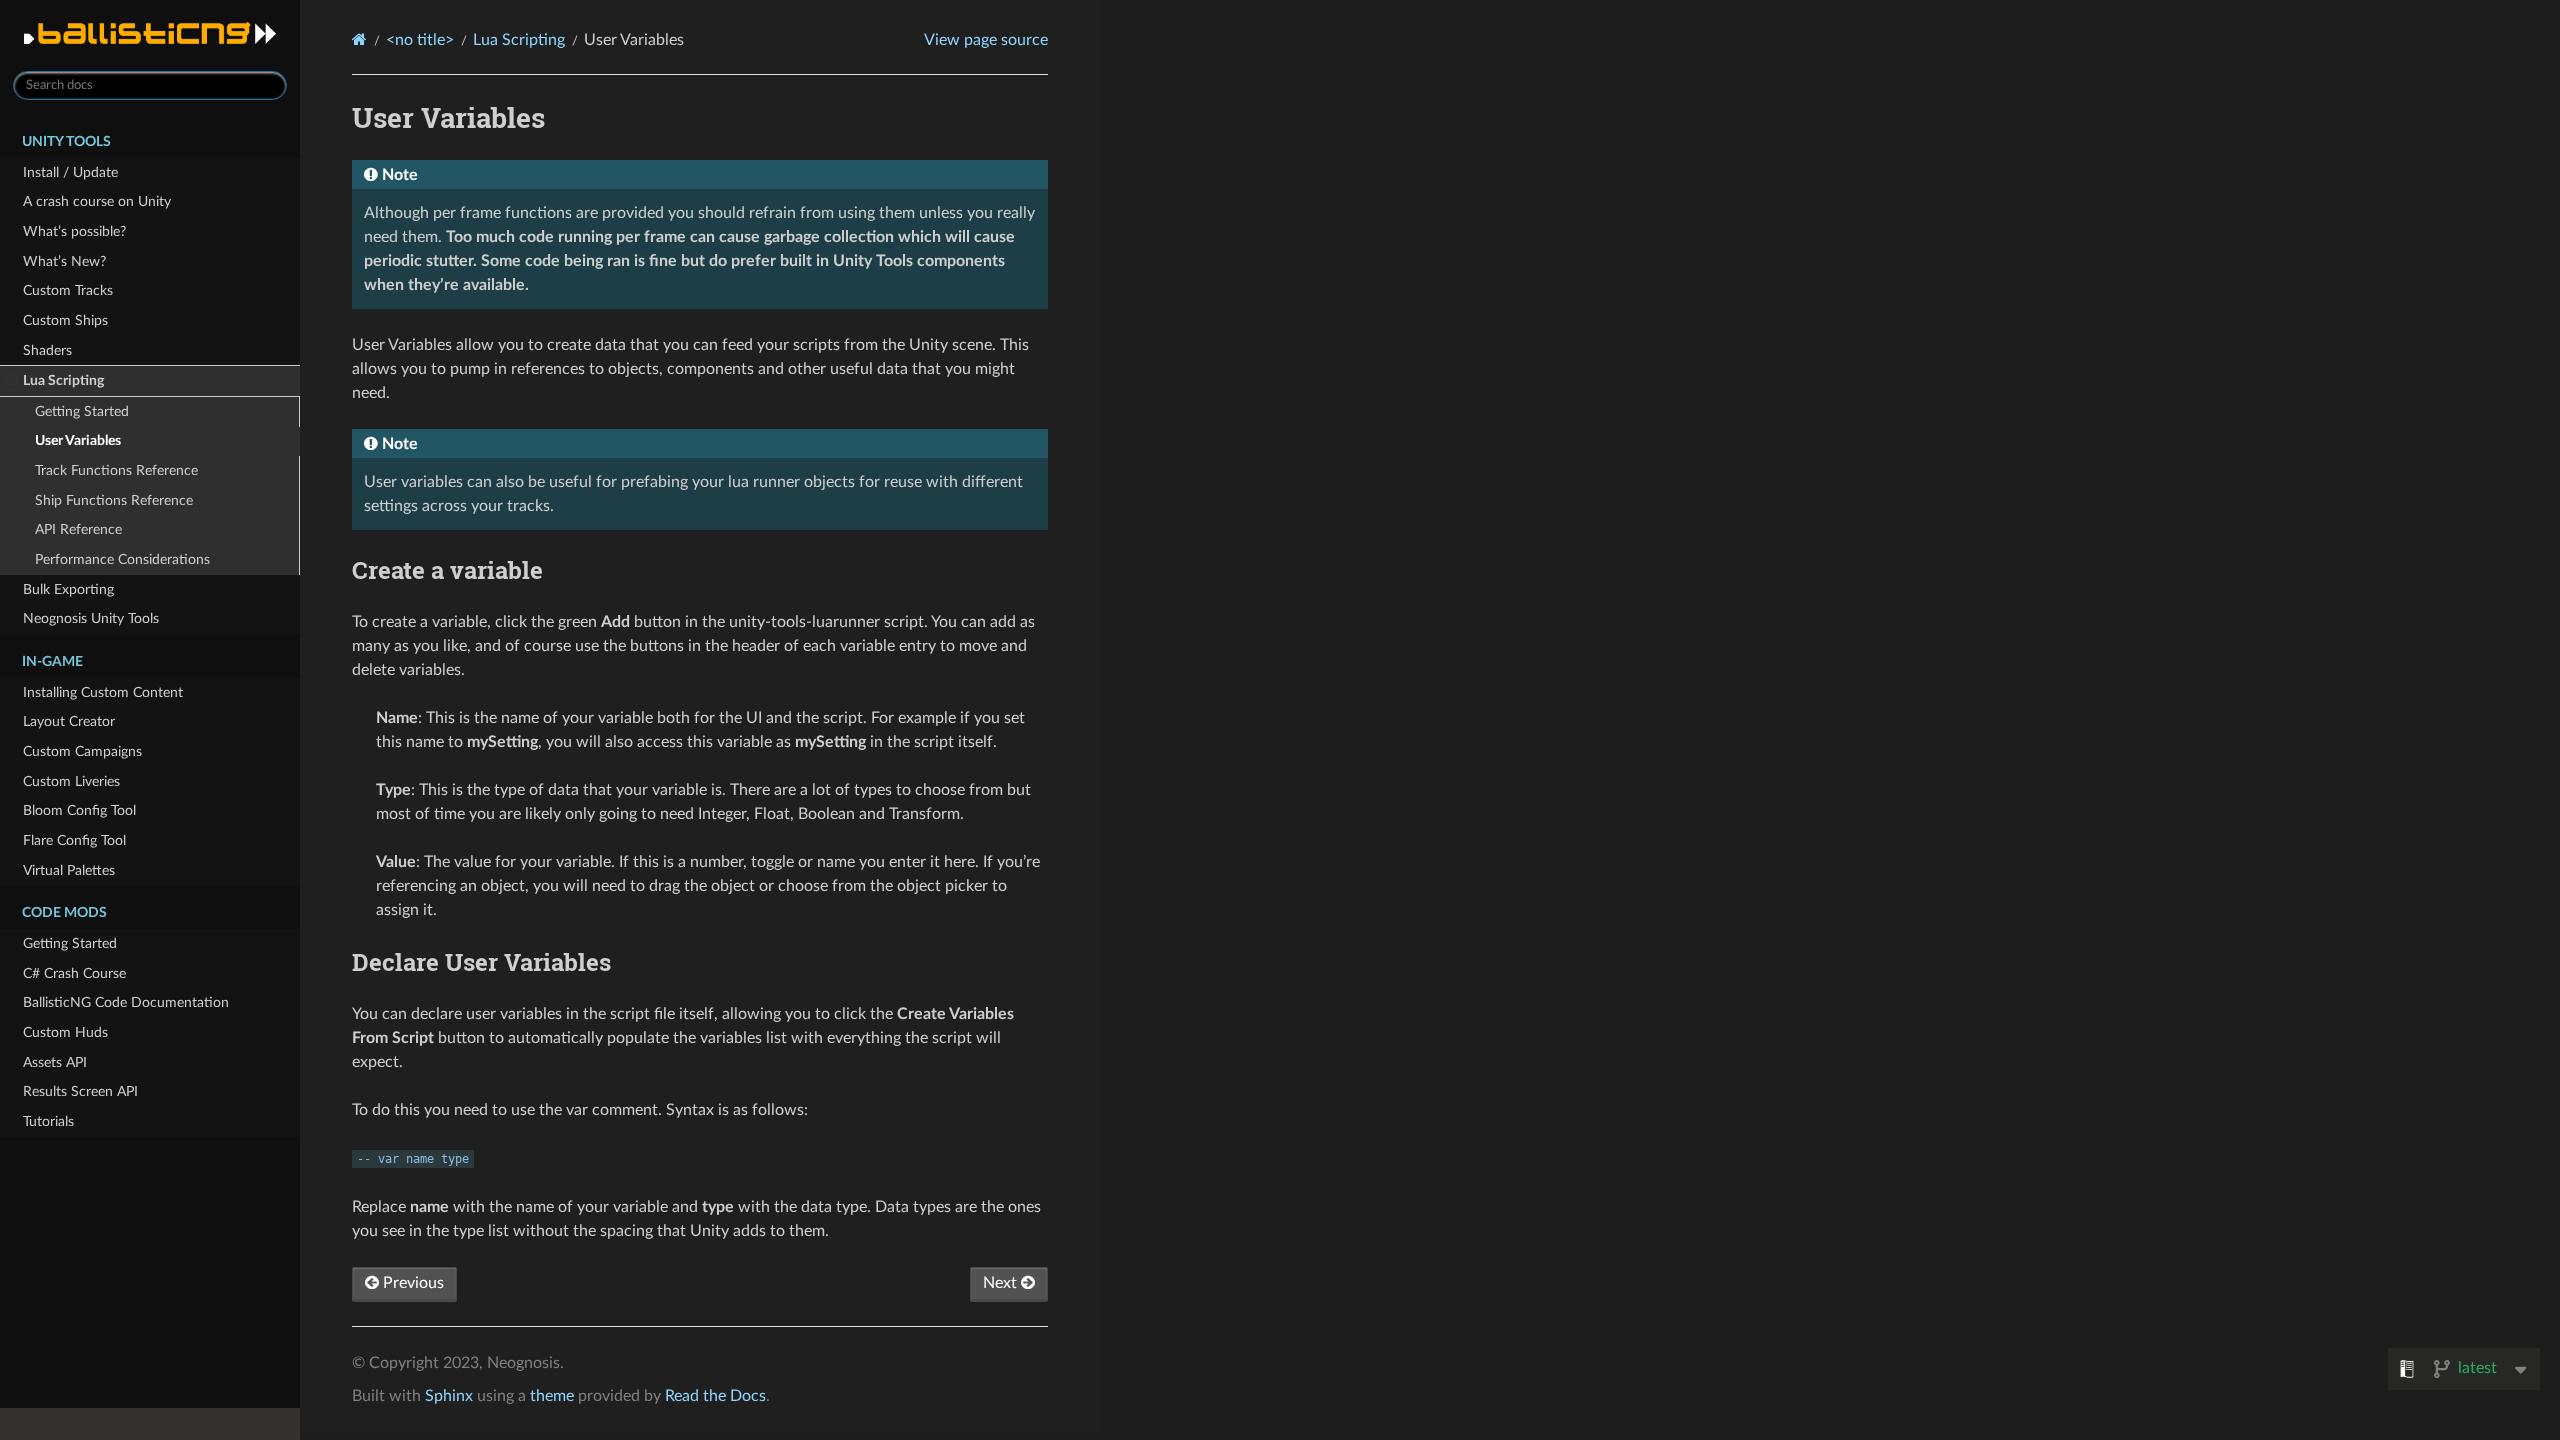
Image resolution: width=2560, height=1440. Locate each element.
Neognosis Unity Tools (91, 618)
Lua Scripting (63, 380)
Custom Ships (65, 320)
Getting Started (82, 411)
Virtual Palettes (69, 870)
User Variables (78, 440)
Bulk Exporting (68, 589)
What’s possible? (74, 231)
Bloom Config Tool (79, 810)
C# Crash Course (74, 973)
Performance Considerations (122, 559)
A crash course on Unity (97, 201)
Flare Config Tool (74, 840)
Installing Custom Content (103, 692)
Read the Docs (715, 1396)
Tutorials (48, 1121)
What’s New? (64, 261)
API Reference (78, 529)
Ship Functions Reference (114, 500)
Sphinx (449, 1396)
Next (1002, 1283)
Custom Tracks (68, 290)
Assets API (55, 1062)
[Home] (359, 39)
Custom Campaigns (82, 751)
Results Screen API (80, 1091)
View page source (986, 40)
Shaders (47, 350)
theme (552, 1396)
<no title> (420, 40)
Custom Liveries (71, 781)
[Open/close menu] (11, 381)
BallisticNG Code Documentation (126, 1002)
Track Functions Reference (116, 470)
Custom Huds (65, 1032)
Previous (411, 1283)
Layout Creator (69, 721)
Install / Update (70, 172)
